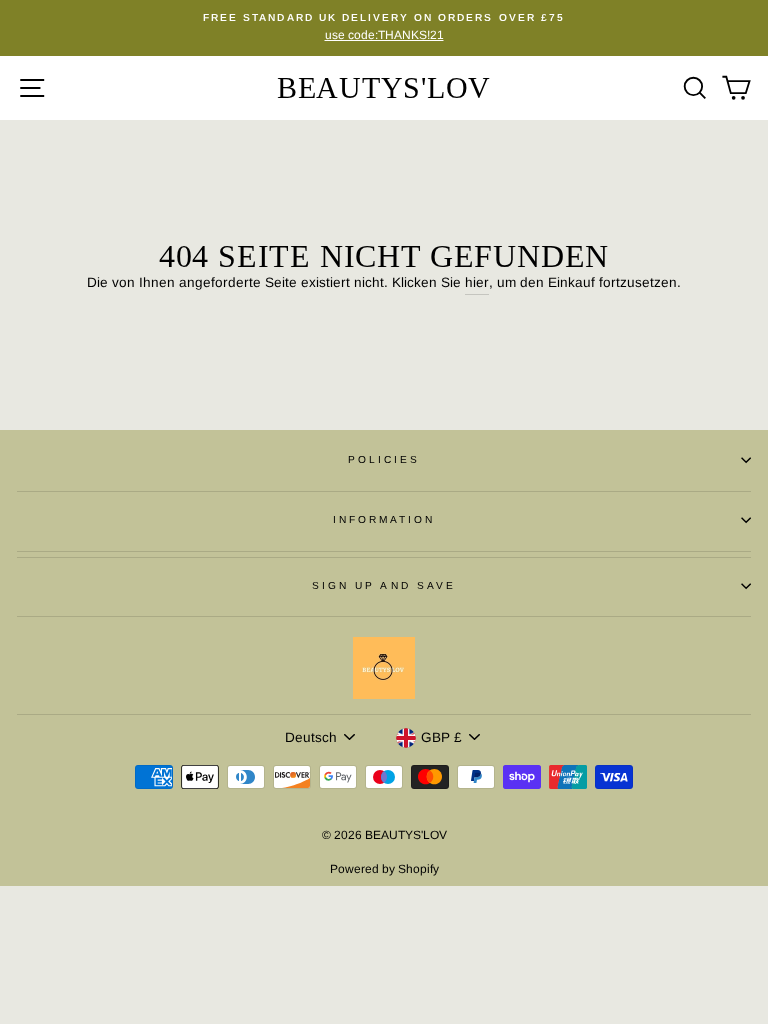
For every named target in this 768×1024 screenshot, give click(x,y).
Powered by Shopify (384, 869)
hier (477, 282)
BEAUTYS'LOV (384, 87)
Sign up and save (384, 585)
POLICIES (384, 459)
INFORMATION (384, 519)
